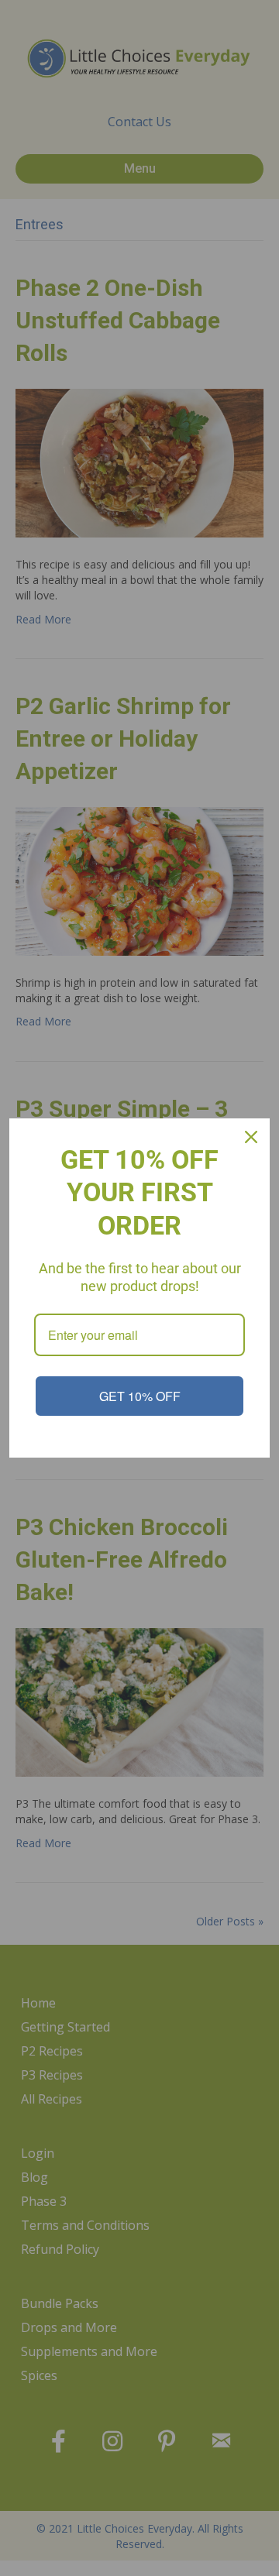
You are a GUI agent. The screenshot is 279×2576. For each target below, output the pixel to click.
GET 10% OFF (140, 1396)
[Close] (251, 1137)
